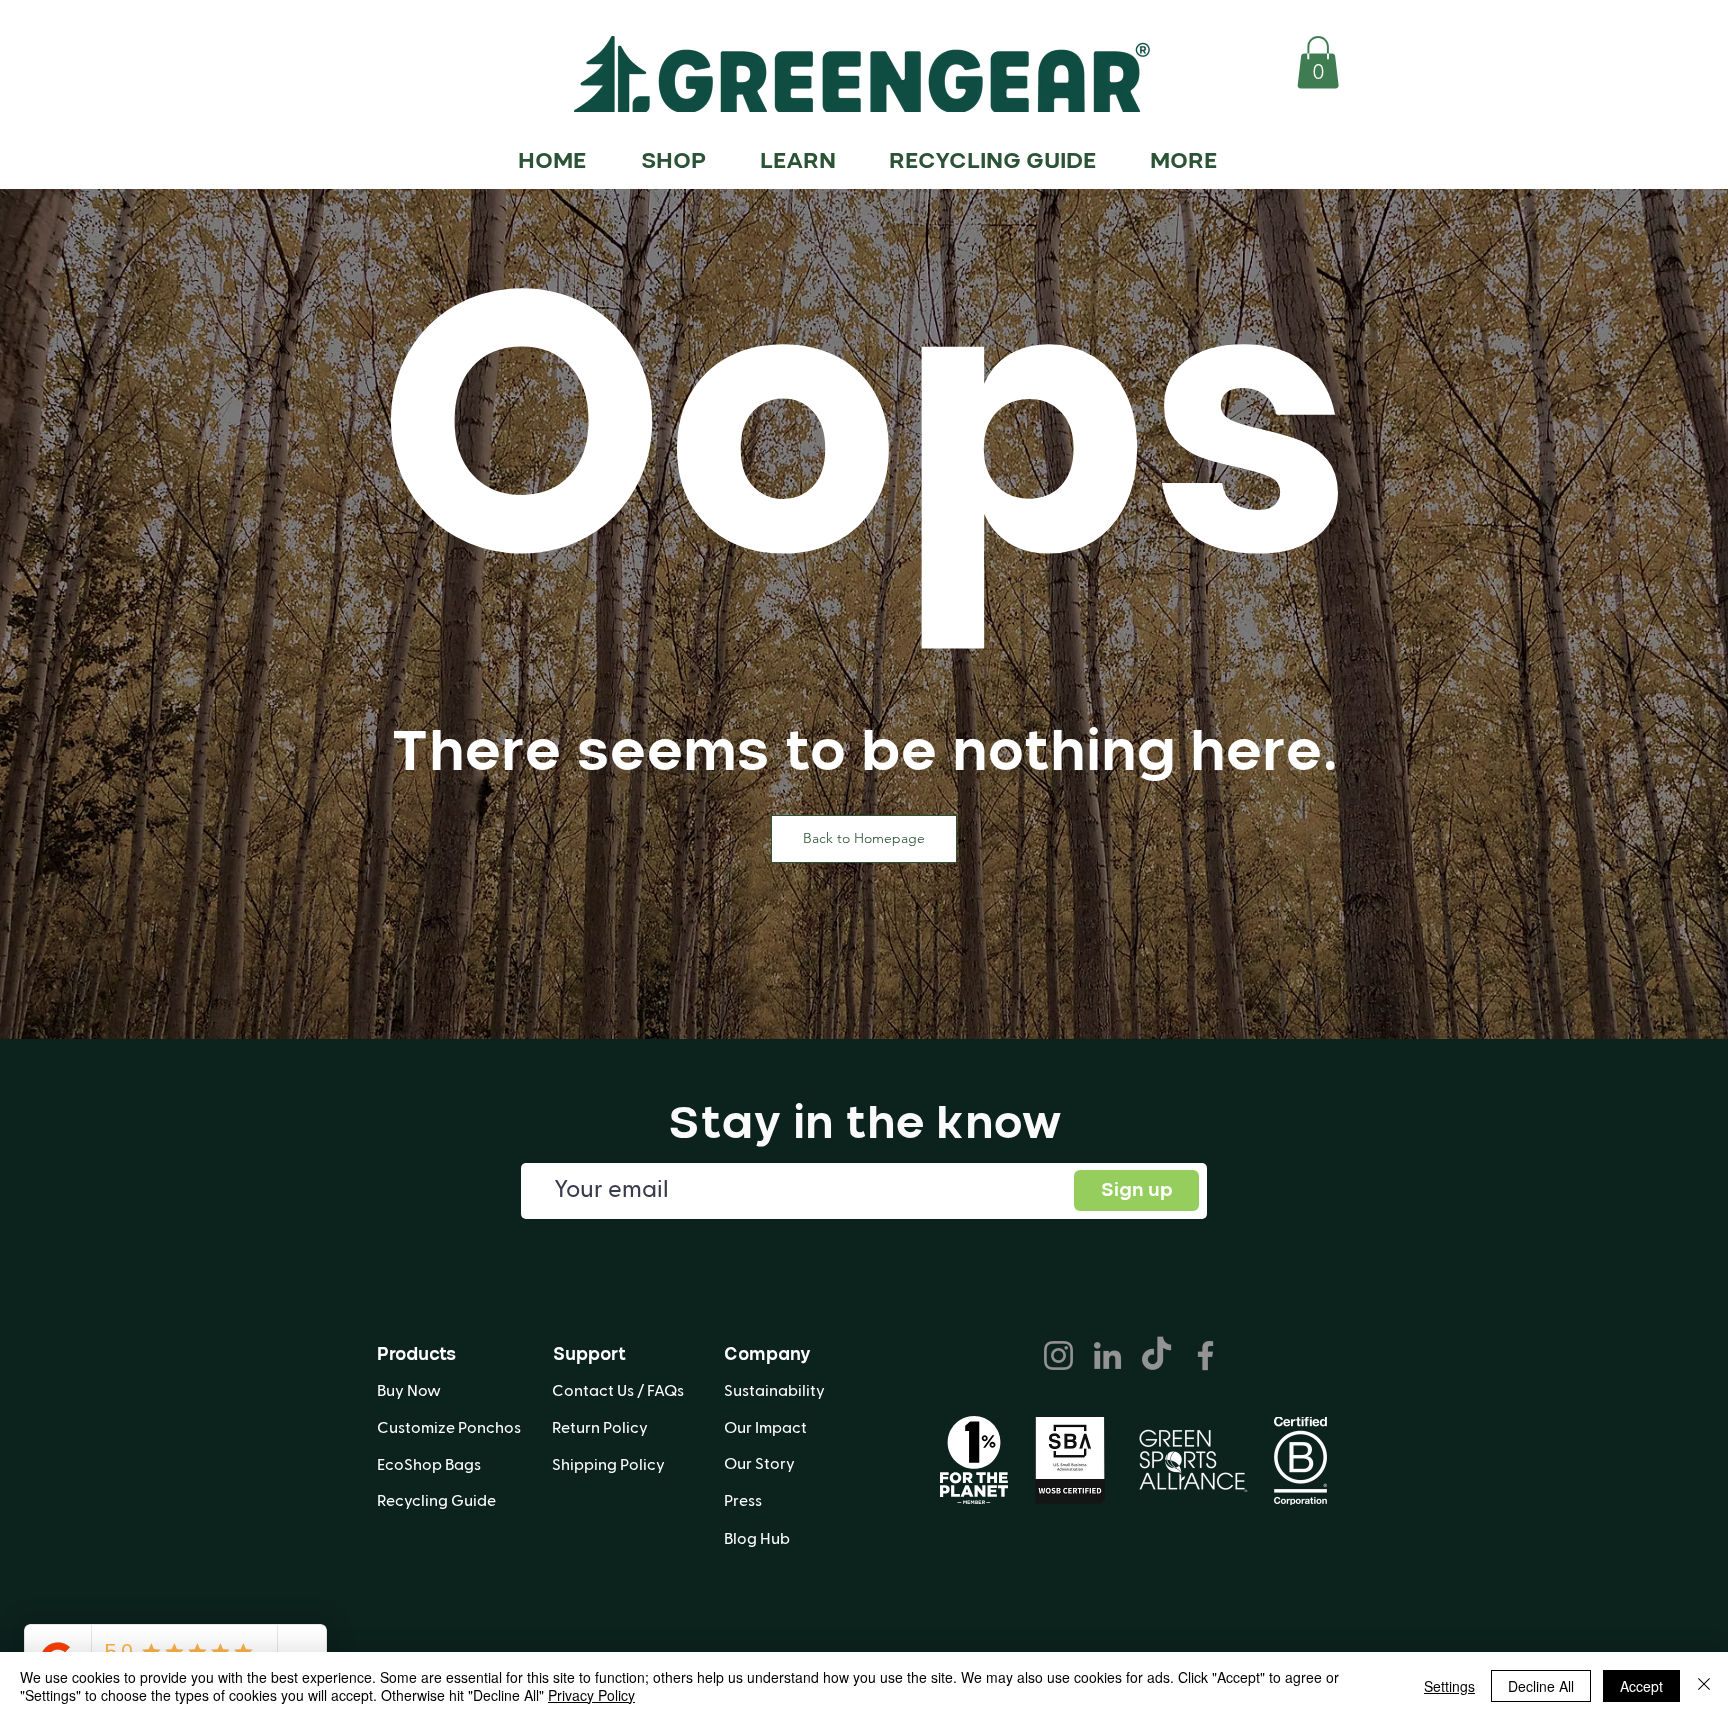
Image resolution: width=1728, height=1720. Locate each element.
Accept (1641, 1686)
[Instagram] (1058, 1355)
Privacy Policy (591, 1695)
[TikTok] (1156, 1355)
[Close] (1704, 1686)
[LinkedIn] (1107, 1355)
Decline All (1541, 1686)
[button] (1318, 62)
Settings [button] (1449, 1686)
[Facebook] (1205, 1355)
